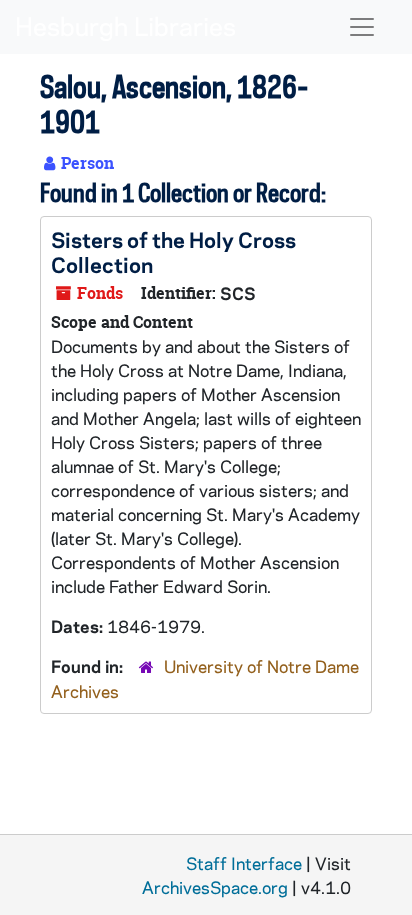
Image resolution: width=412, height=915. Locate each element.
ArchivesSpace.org (215, 887)
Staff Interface (244, 863)
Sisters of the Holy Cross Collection (173, 251)
